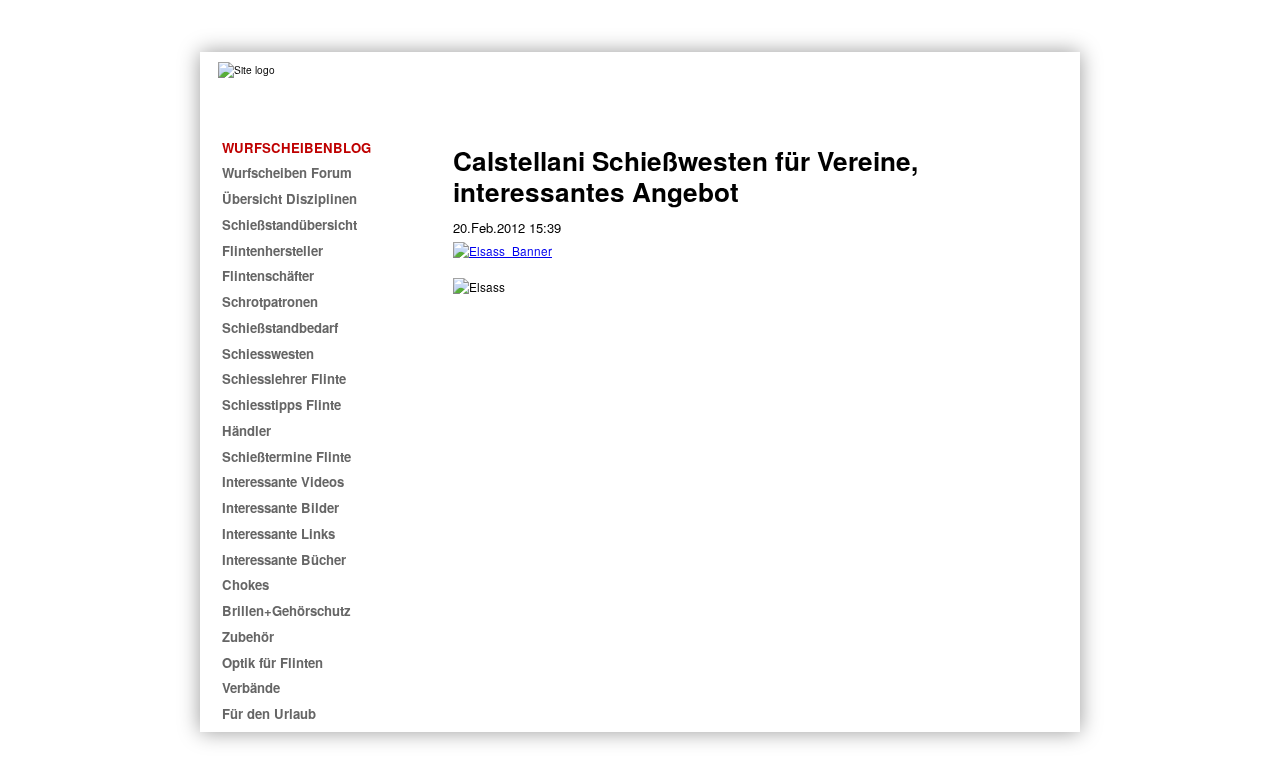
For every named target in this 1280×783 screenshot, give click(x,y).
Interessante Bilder (280, 507)
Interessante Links (278, 533)
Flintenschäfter (268, 275)
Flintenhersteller (272, 250)
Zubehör (248, 636)
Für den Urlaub (269, 713)
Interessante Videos (283, 481)
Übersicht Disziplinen (289, 198)
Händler (246, 430)
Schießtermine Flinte (286, 456)
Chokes (245, 584)
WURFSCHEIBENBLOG (296, 147)
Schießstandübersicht (289, 224)
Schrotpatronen (270, 301)
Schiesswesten (268, 353)
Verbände (251, 687)
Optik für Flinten (272, 662)
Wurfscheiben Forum (287, 172)
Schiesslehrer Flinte (284, 378)
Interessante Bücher (284, 559)
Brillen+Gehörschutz (286, 610)
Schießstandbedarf (280, 327)
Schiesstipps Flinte (281, 404)
